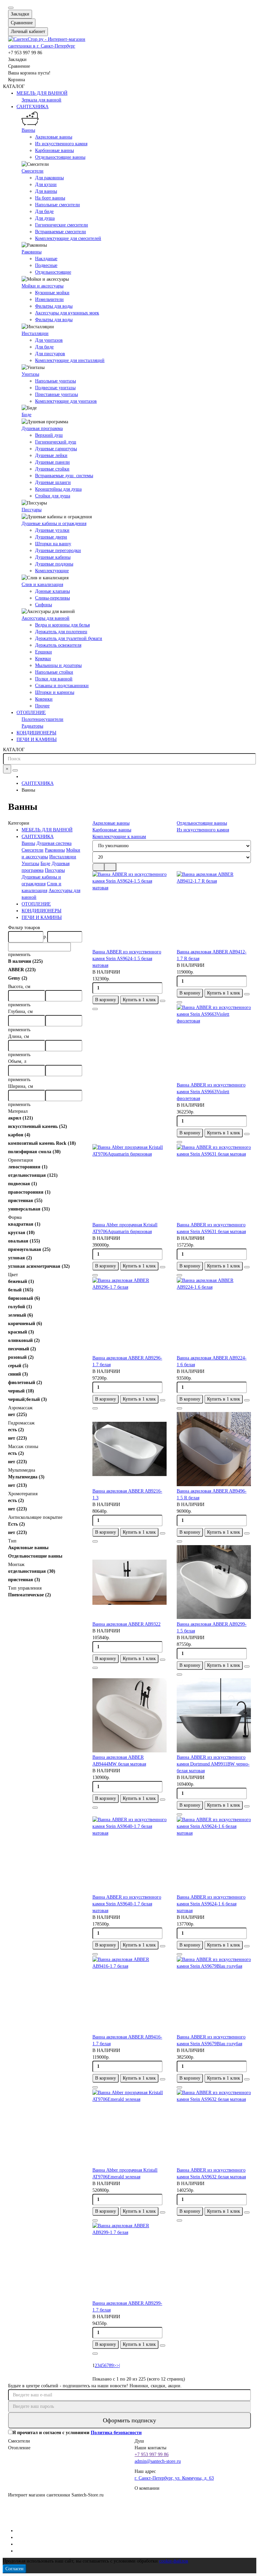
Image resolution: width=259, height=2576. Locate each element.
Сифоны (44, 605)
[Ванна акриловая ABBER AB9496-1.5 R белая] (214, 1449)
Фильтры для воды (54, 306)
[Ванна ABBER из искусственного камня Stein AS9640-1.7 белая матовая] (129, 1855)
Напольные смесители (57, 205)
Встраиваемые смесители (61, 232)
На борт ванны (50, 198)
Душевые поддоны (54, 564)
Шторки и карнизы (55, 692)
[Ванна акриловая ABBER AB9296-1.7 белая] (129, 1316)
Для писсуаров (50, 354)
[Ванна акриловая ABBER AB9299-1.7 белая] (129, 2261)
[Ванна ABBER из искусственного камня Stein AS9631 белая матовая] (214, 1183)
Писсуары (32, 510)
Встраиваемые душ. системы (64, 476)
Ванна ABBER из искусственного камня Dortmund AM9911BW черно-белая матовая (213, 1764)
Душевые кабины (53, 557)
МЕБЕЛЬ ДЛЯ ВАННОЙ (42, 93)
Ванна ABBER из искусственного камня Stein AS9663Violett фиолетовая (211, 1092)
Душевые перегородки (58, 550)
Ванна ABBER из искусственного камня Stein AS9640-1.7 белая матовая (127, 1904)
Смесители (33, 171)
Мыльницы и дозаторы (58, 665)
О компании (147, 2488)
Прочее (42, 706)
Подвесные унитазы (55, 388)
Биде (26, 415)
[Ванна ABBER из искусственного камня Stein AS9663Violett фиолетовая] (214, 1043)
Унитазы (30, 374)
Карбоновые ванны (54, 150)
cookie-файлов (174, 2561)
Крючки (43, 659)
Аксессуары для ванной (46, 618)
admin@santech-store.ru (158, 2461)
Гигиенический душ (56, 442)
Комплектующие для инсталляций (70, 360)
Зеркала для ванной (41, 100)
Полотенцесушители (42, 719)
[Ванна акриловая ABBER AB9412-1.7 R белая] (214, 910)
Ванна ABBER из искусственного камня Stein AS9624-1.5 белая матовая (127, 959)
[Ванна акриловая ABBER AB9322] (129, 1582)
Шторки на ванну (53, 544)
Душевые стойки (52, 469)
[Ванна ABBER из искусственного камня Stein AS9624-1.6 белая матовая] (214, 1855)
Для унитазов (49, 340)
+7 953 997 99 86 (152, 2455)
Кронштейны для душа (58, 489)
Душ (139, 2441)
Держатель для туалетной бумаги (69, 638)
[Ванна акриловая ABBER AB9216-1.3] (129, 1449)
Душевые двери (51, 537)
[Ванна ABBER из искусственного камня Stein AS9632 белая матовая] (214, 2128)
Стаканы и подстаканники (62, 686)
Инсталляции (35, 333)
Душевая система (54, 843)
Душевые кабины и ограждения (54, 524)
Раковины (32, 252)
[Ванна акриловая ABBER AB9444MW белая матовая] (129, 1715)
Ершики (44, 652)
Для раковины (49, 178)
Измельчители (49, 299)
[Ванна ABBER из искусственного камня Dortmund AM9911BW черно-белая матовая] (214, 1715)
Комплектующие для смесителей (68, 238)
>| (118, 2366)
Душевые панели (52, 462)
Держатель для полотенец (61, 632)
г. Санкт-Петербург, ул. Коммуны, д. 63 (174, 2478)
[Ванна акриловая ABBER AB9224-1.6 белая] (214, 1316)
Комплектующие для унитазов (66, 401)
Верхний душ (49, 435)
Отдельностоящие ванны (60, 157)
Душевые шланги (53, 482)
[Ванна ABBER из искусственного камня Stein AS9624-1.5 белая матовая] (129, 910)
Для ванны (46, 191)
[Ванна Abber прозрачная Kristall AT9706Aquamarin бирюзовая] (129, 1183)
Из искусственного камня (61, 144)
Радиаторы (32, 726)
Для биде (44, 211)
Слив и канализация (42, 585)
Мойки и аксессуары (42, 286)
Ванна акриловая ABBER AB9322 (126, 1624)
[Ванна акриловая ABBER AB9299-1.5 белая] (214, 1582)
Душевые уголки (52, 530)
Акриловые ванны (54, 137)
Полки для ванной (54, 679)
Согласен (15, 2569)
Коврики (44, 699)
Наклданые (46, 259)
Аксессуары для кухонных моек (67, 313)
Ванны (28, 130)
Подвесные (46, 265)
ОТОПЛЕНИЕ (31, 713)
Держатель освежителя (58, 645)
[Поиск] (15, 770)
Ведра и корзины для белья (62, 625)
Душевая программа (42, 428)
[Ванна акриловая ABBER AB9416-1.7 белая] (129, 1995)
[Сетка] (98, 867)
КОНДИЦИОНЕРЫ (36, 733)
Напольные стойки (54, 672)
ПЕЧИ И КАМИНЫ (37, 740)
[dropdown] (11, 8)
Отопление (19, 2448)
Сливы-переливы (52, 598)
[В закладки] (163, 1001)
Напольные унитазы (55, 381)
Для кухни (46, 185)
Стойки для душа (53, 496)
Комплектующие (52, 571)
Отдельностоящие (53, 272)
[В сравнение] (95, 1009)
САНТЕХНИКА (33, 107)
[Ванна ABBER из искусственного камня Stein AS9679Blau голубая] (214, 1995)
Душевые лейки (51, 455)
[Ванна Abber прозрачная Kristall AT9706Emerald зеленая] (129, 2128)
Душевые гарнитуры (56, 449)
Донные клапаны (52, 591)
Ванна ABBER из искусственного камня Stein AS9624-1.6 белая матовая (211, 1904)
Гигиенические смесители (62, 225)
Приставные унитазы (56, 394)
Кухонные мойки (52, 293)
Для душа (45, 218)
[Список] (110, 867)
